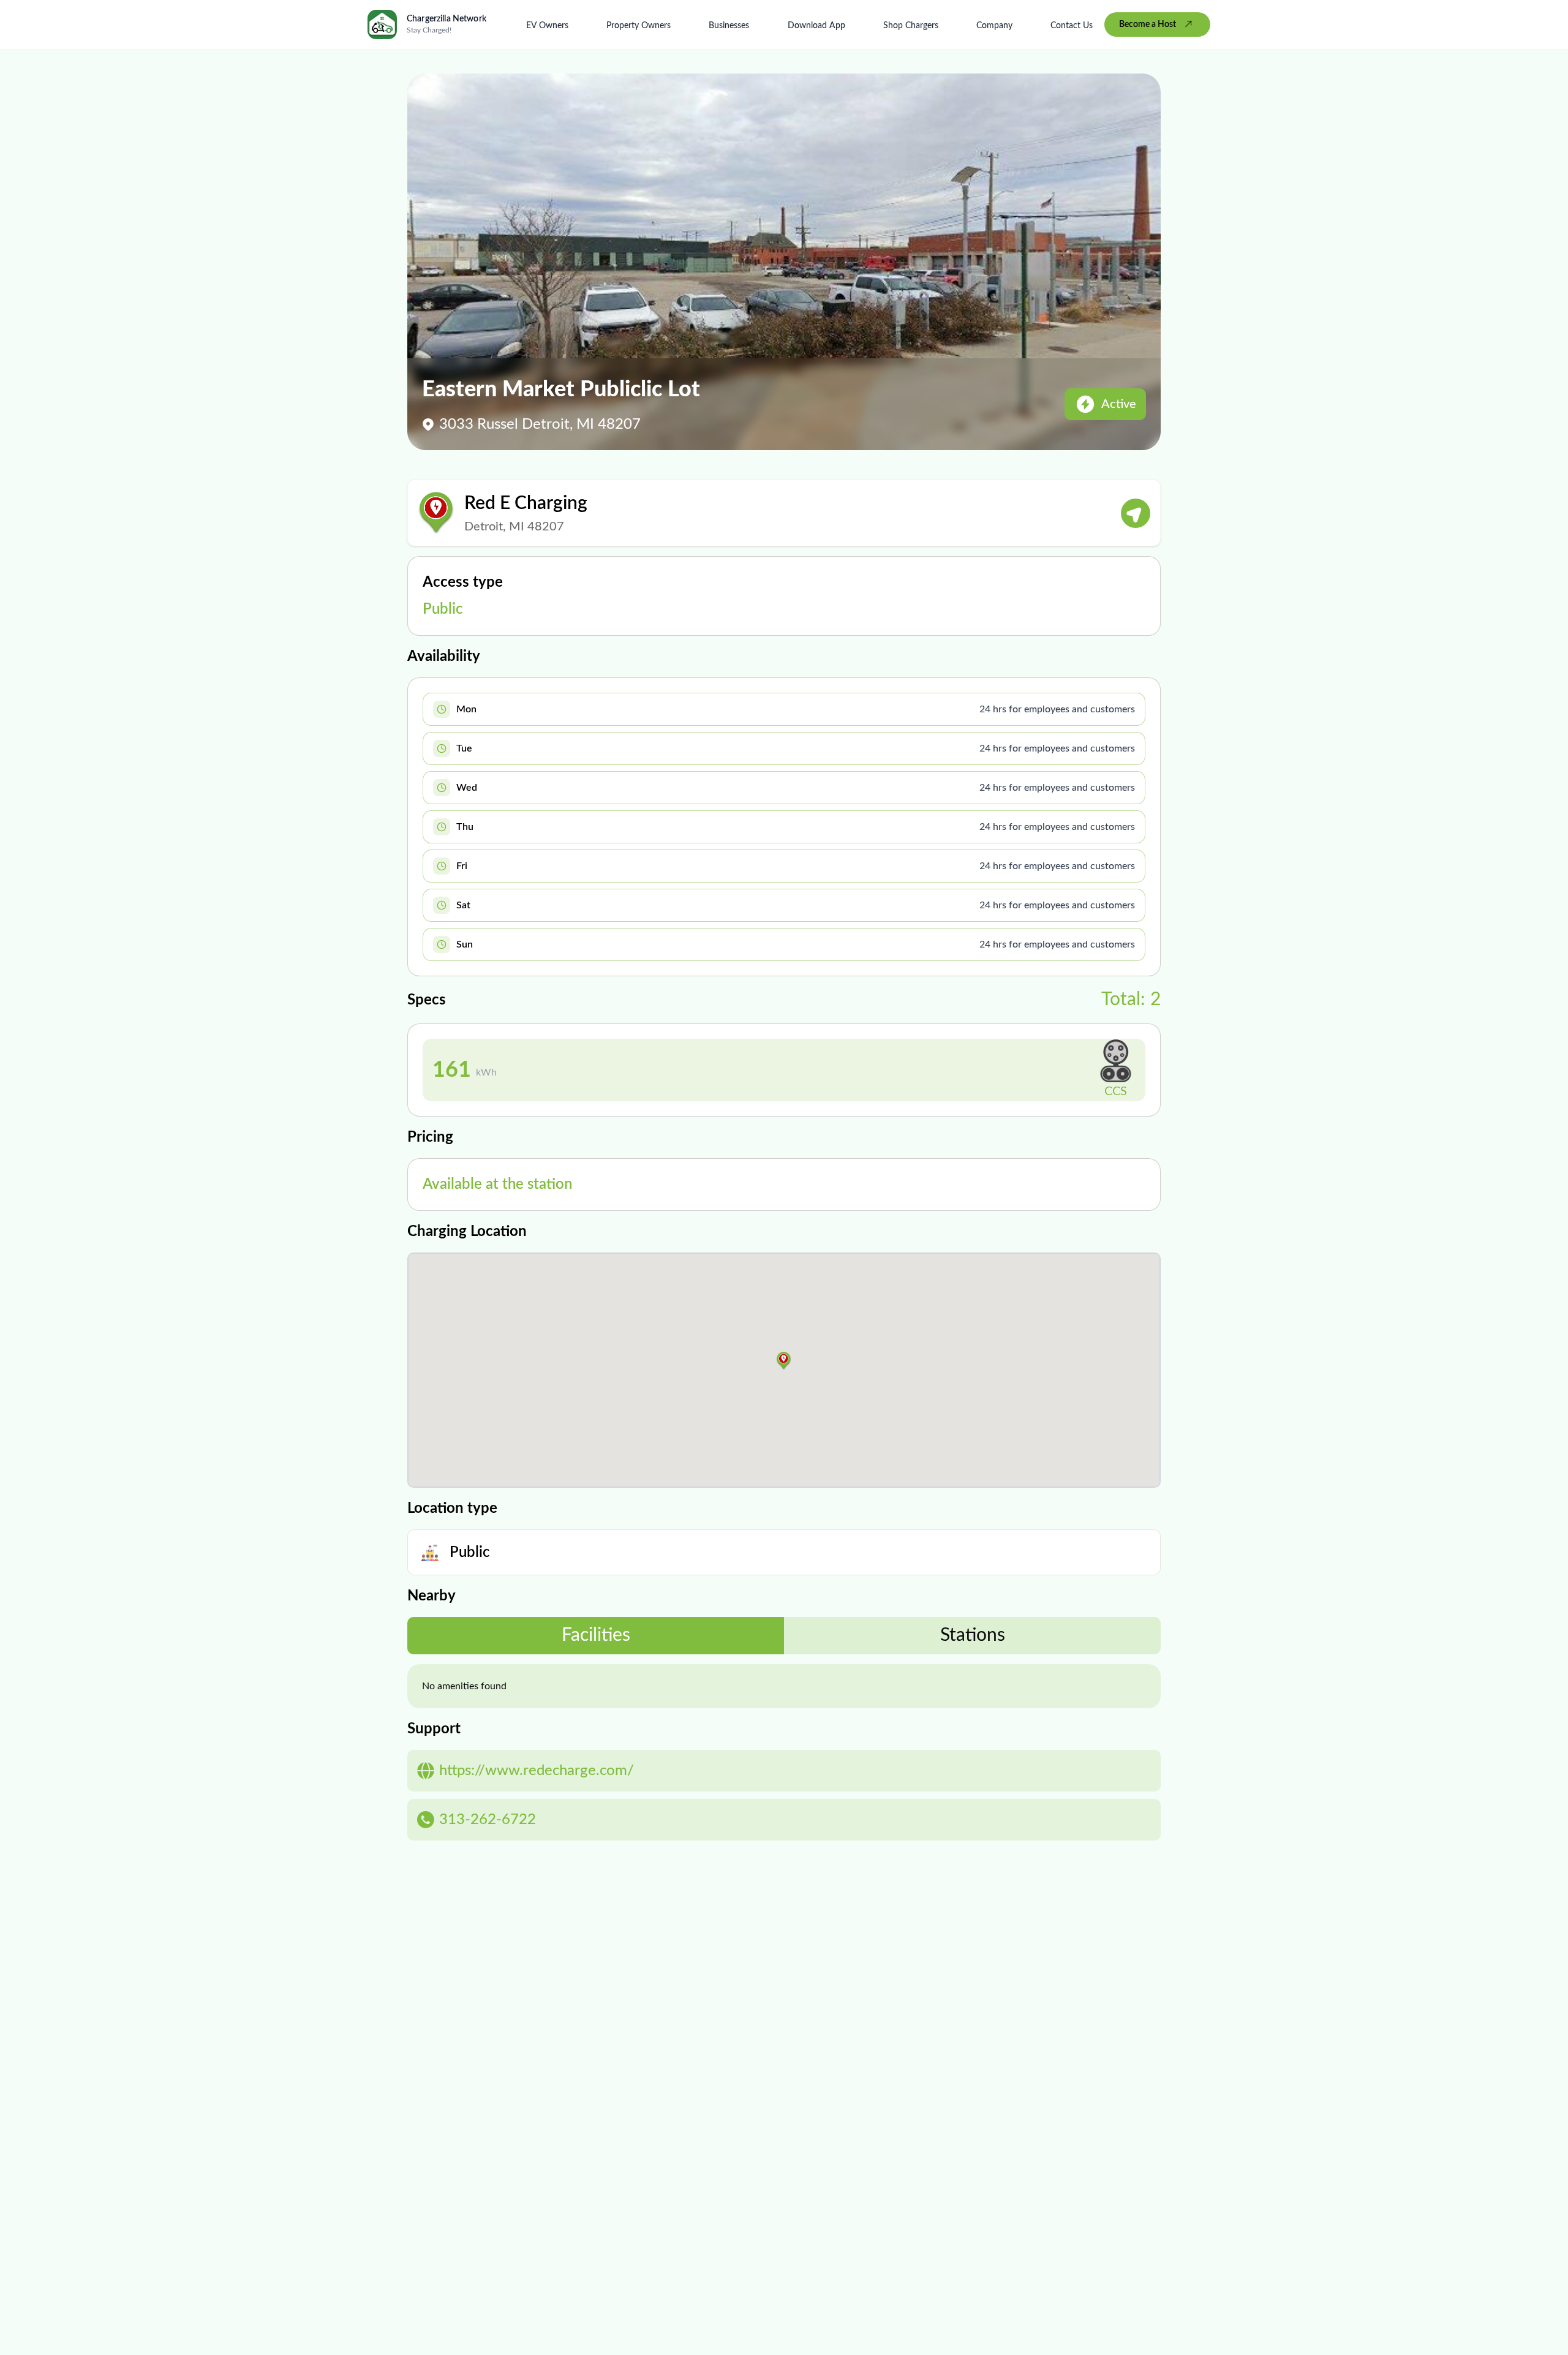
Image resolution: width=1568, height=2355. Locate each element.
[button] (784, 1361)
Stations (973, 1635)
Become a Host (1148, 24)
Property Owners (639, 26)
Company (994, 26)
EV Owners (547, 26)
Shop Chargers (911, 26)
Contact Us (1072, 26)
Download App (816, 26)
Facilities (596, 1635)
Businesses (729, 26)
